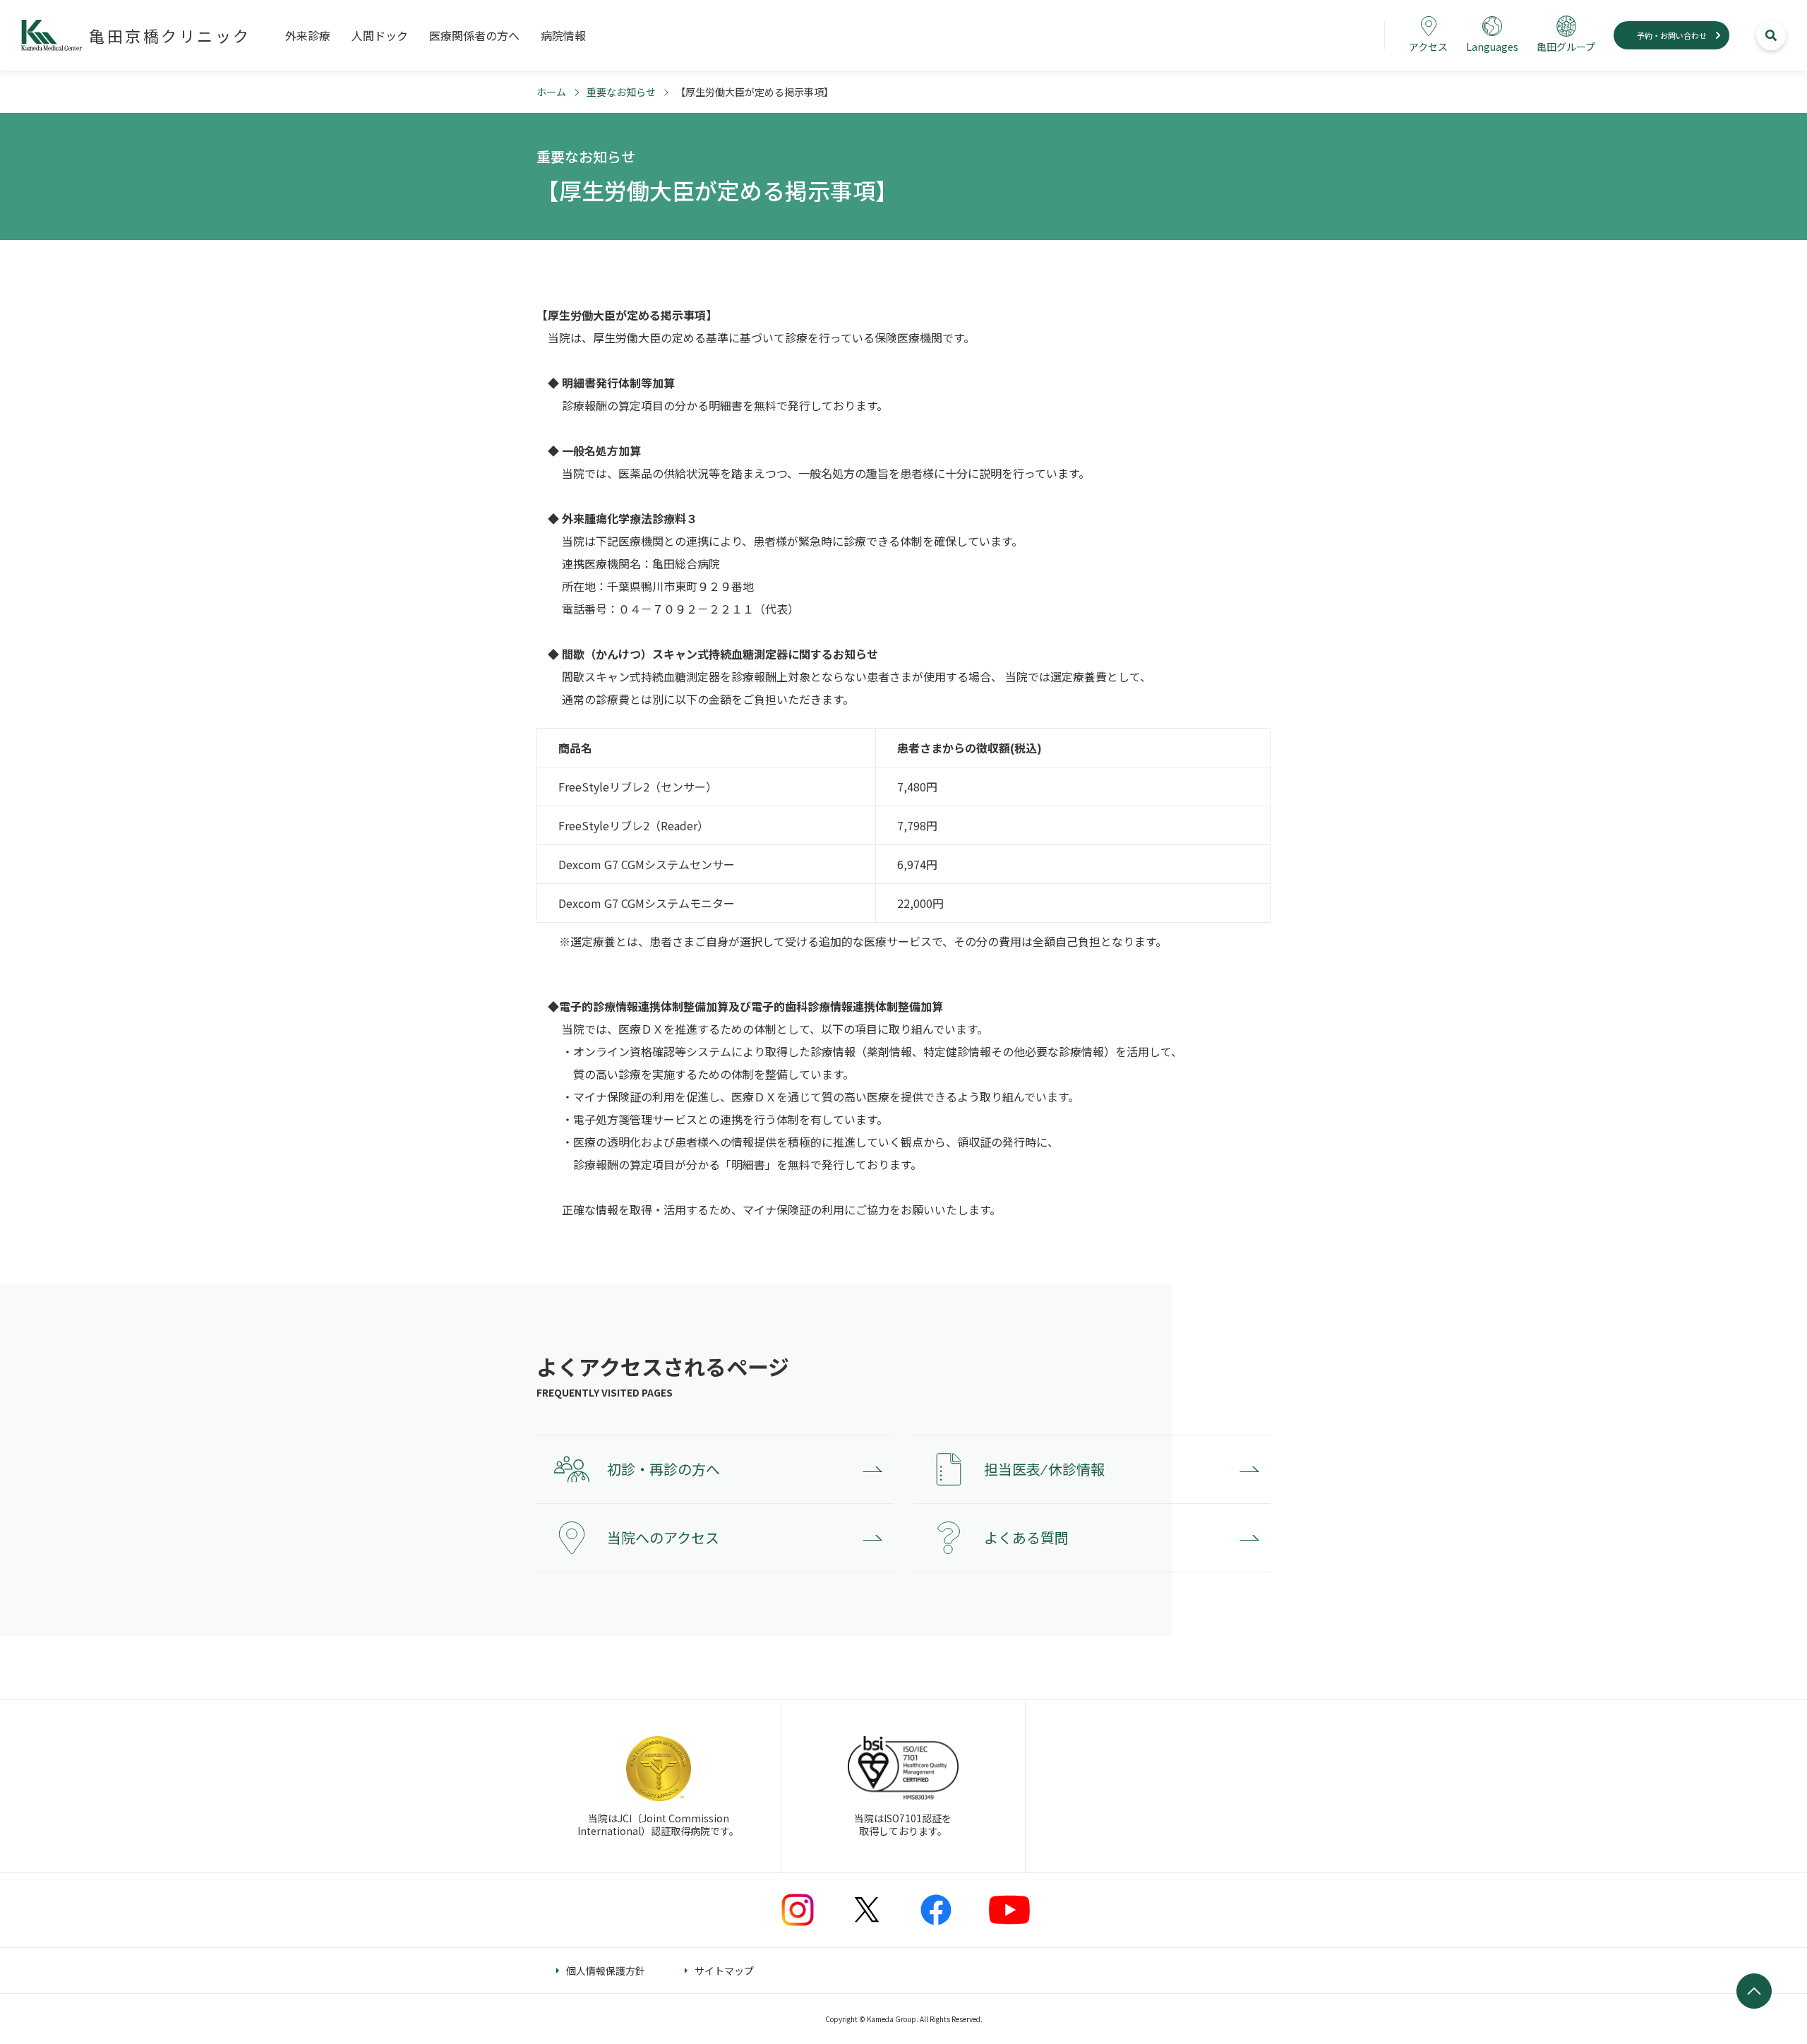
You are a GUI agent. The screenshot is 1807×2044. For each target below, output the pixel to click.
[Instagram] (798, 1910)
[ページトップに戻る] (1754, 1991)
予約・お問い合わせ (1672, 35)
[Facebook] (936, 1910)
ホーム (551, 92)
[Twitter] (867, 1910)
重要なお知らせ (621, 92)
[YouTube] (1009, 1910)
